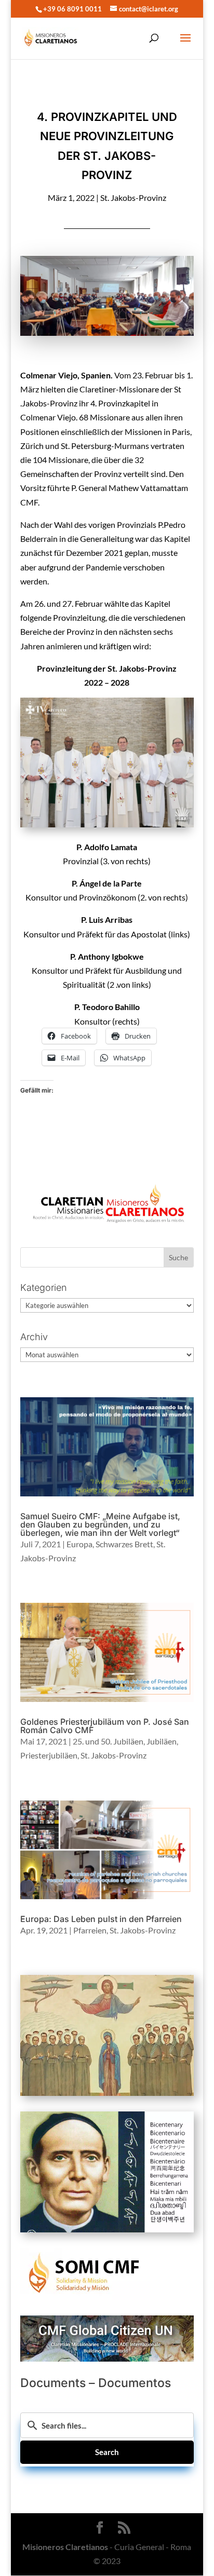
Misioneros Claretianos (65, 2547)
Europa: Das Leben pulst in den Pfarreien (101, 1919)
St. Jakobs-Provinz (133, 197)
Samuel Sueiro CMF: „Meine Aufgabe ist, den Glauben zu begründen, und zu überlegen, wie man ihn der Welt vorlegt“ (100, 1524)
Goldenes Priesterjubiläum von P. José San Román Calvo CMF (105, 1726)
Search (107, 2452)
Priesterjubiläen (49, 1755)
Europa (79, 1544)
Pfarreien (90, 1930)
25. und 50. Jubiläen (108, 1741)
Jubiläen (162, 1741)
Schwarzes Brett (124, 1544)
